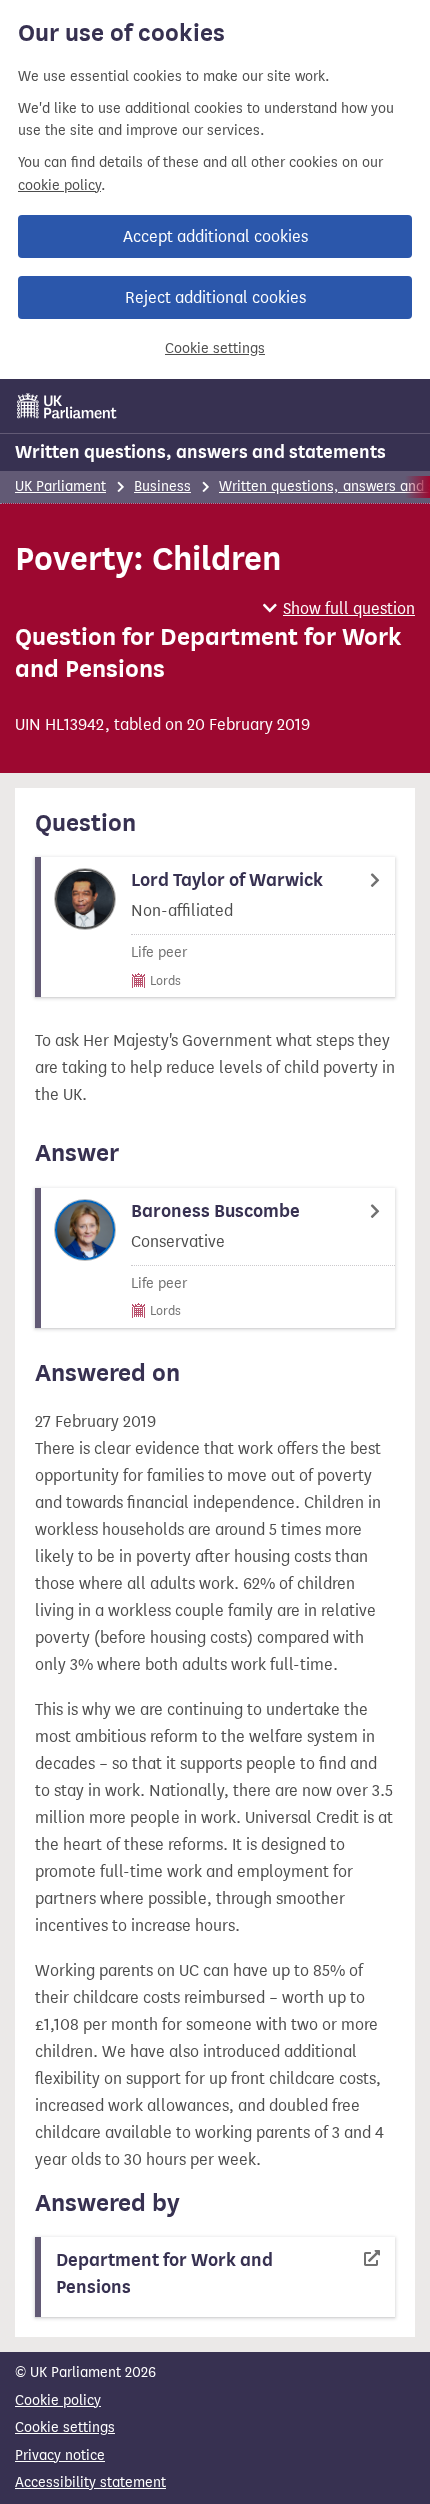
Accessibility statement (90, 2482)
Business (162, 486)
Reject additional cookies (215, 297)
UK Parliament (60, 486)
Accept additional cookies (215, 236)
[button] (339, 608)
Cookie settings (215, 348)
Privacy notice (60, 2455)
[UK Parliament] (67, 406)
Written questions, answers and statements (200, 452)
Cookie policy (58, 2400)
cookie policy (59, 185)
